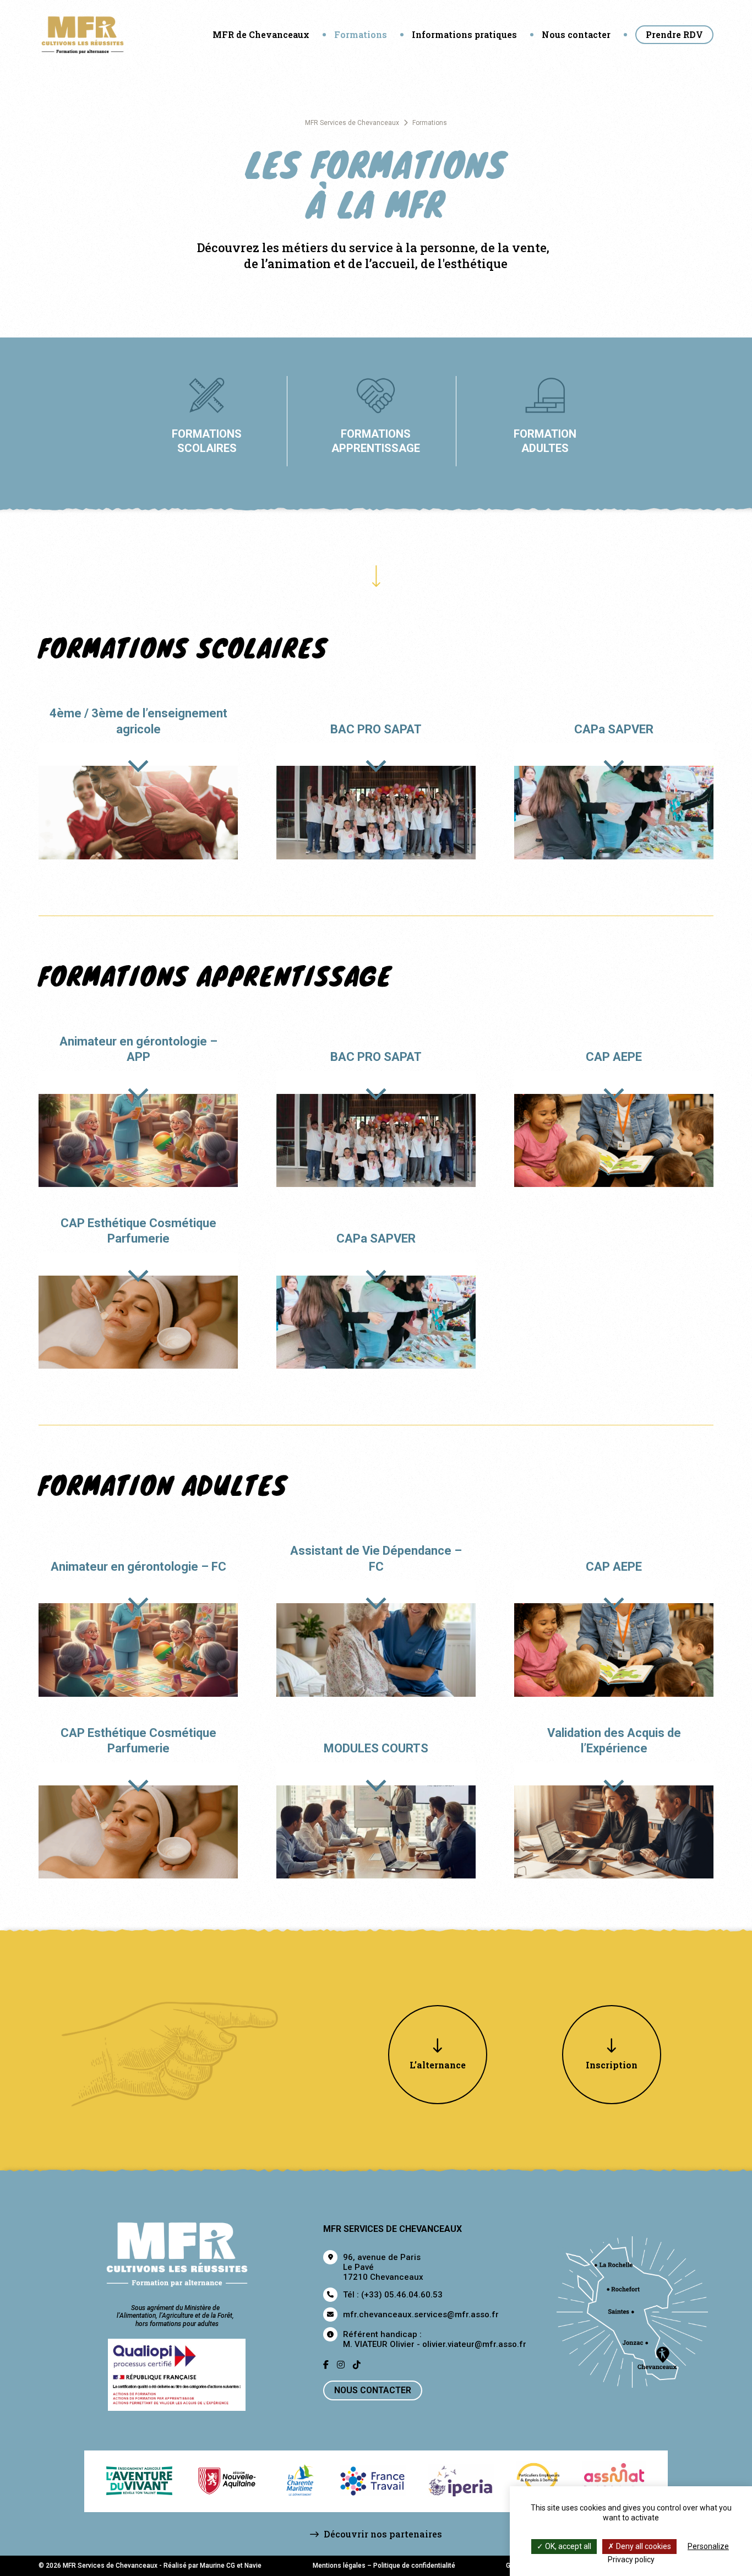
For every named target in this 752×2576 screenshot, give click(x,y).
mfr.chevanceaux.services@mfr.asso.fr (421, 2314)
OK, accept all (567, 2546)
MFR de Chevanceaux (261, 34)
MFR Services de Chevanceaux (352, 123)
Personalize (708, 2546)
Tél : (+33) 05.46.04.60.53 (393, 2295)
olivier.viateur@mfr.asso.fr (474, 2344)
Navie (253, 2566)
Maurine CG (217, 2566)
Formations (361, 34)
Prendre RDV (674, 34)
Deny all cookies (643, 2546)
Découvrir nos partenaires (382, 2534)
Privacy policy (631, 2559)
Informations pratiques (464, 34)
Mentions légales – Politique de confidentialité (384, 2566)
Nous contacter (576, 34)
